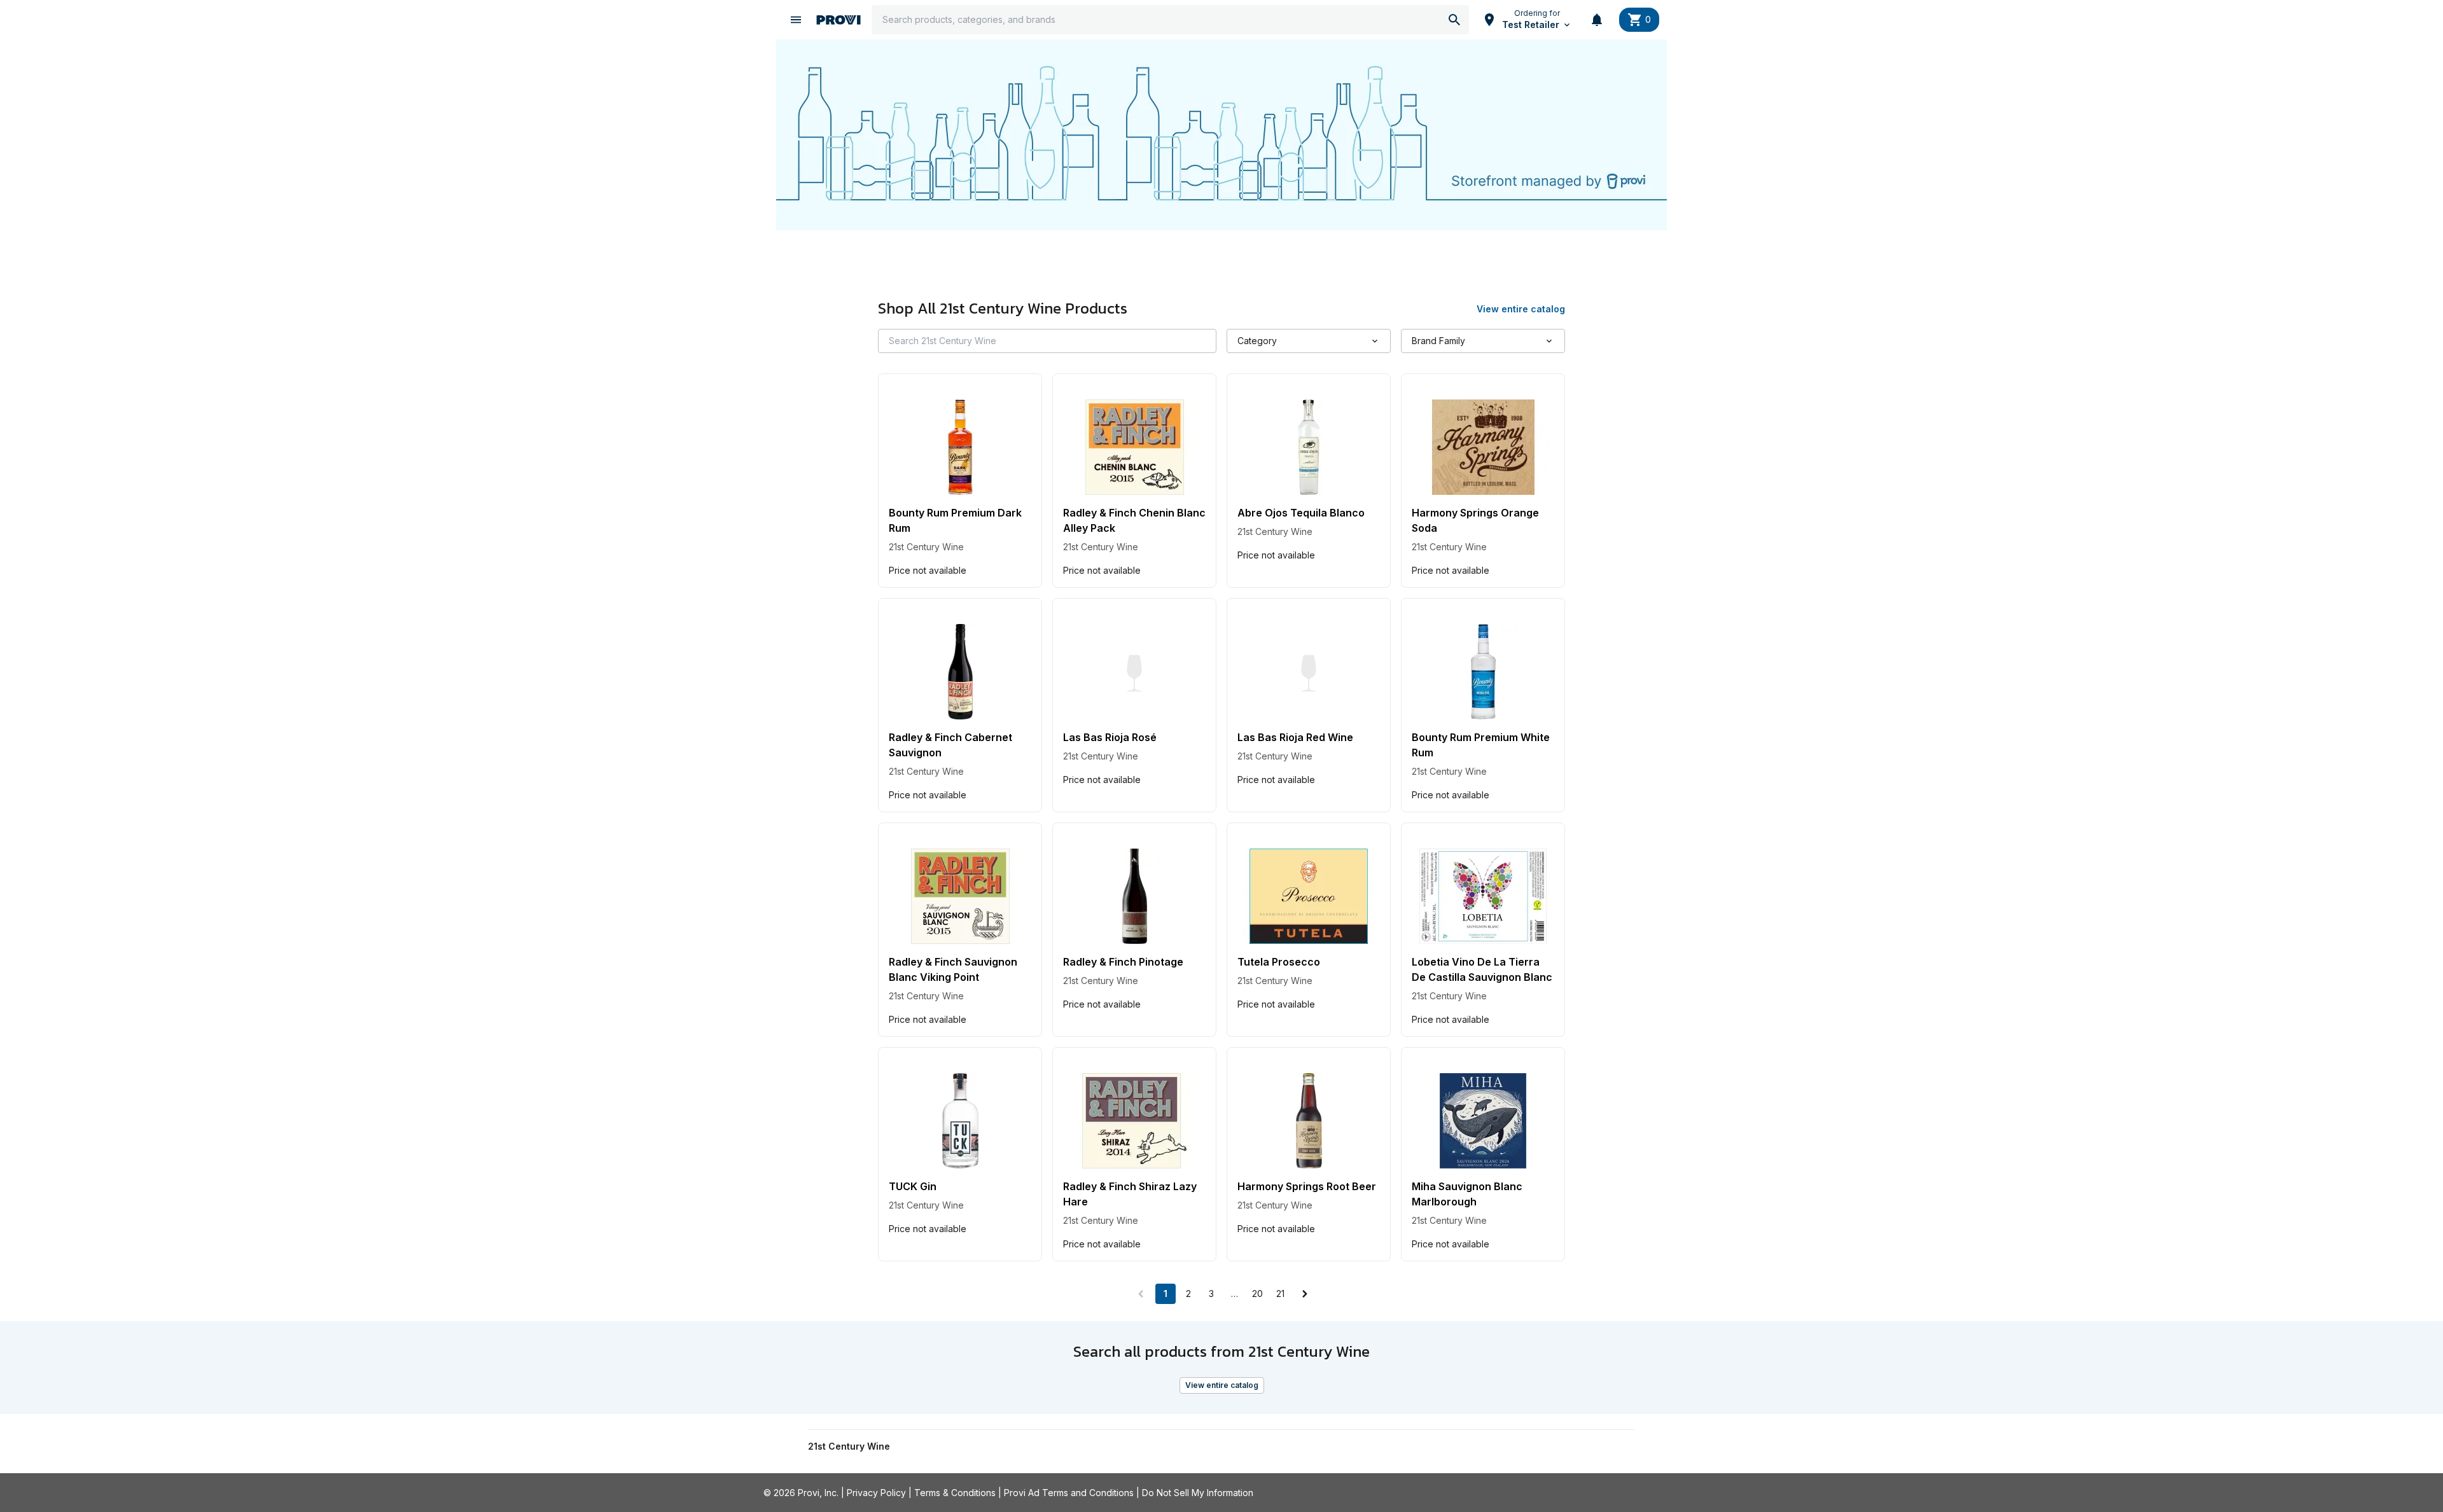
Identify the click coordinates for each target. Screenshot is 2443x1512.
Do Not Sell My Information (1198, 1493)
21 (1280, 1294)
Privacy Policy (876, 1493)
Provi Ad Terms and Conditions (1069, 1493)
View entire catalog (1222, 1385)
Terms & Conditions (955, 1493)
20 (1257, 1294)
